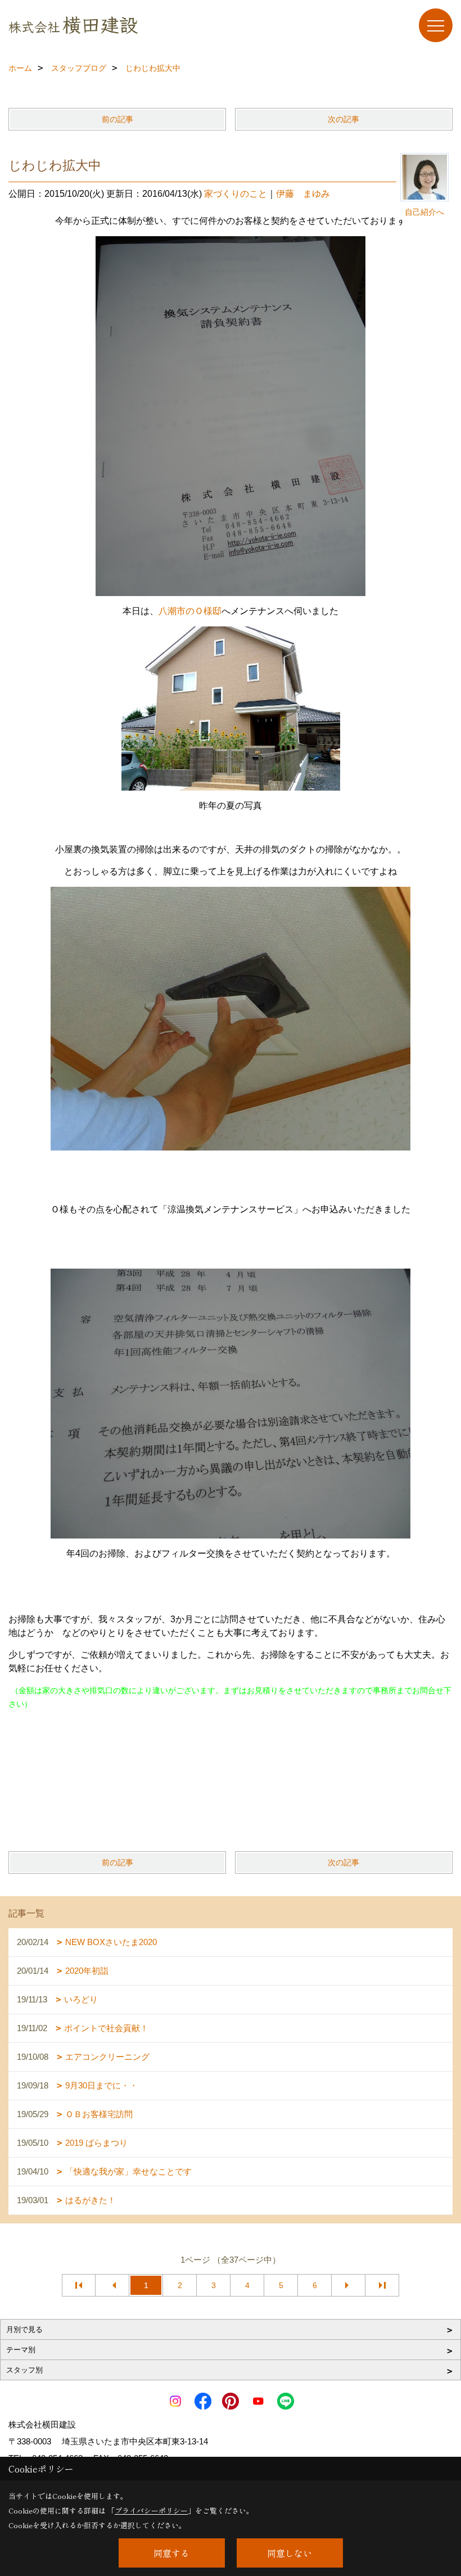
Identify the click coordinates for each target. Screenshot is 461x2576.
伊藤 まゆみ (303, 194)
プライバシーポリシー (151, 2510)
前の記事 (117, 119)
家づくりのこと (236, 194)
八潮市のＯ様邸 (190, 611)
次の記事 (344, 119)
